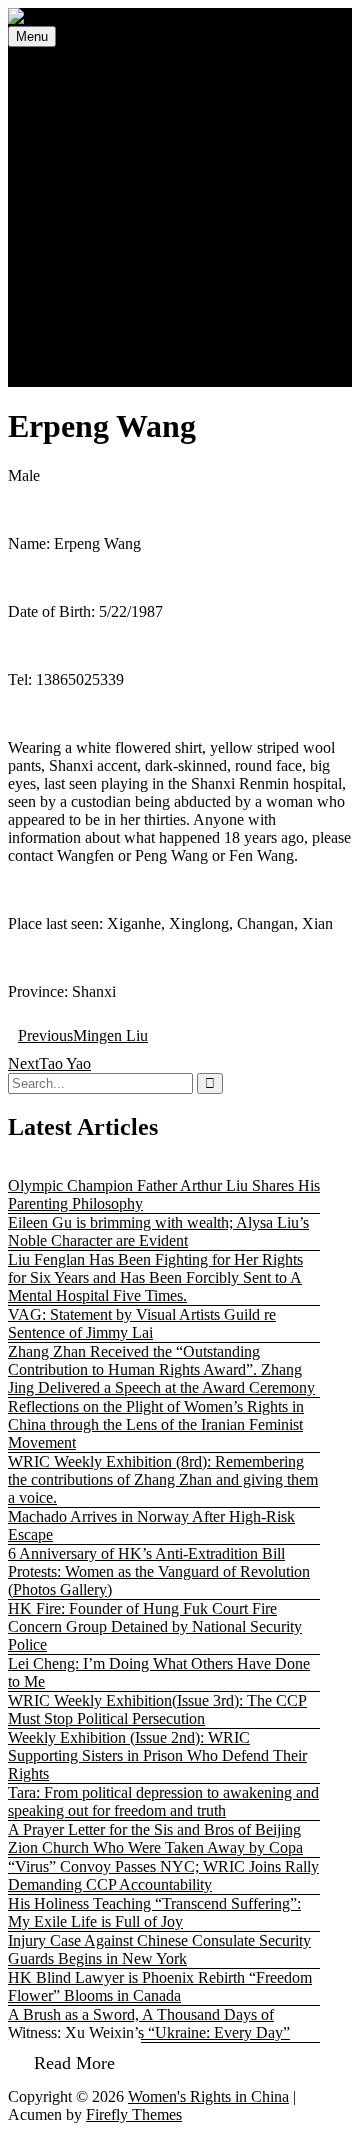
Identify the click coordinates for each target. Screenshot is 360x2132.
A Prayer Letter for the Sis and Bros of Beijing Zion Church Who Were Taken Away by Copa (155, 1838)
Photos (74, 251)
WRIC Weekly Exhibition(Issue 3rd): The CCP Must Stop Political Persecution (157, 1709)
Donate (76, 341)
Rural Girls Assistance (163, 197)
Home (72, 71)
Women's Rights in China (208, 2096)
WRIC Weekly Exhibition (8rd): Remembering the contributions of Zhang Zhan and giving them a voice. (163, 1479)
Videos (75, 269)
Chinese (78, 377)
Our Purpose (133, 305)
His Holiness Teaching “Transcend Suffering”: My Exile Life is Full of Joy (154, 1912)
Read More (74, 2063)
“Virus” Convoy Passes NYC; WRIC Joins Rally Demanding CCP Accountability (163, 1875)
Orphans (120, 233)
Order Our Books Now (126, 359)
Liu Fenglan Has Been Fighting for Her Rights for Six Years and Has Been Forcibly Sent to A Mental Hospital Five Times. (155, 1277)
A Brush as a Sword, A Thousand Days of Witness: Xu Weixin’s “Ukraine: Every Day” (149, 2023)
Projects (78, 143)
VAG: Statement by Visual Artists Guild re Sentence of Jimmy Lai (142, 1323)
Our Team (125, 323)
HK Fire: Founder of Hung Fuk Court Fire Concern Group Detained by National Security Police (155, 1626)
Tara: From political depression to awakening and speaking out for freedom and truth (163, 1801)
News (71, 89)
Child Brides (133, 215)
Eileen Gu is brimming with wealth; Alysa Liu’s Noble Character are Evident (158, 1231)
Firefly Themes (134, 2114)
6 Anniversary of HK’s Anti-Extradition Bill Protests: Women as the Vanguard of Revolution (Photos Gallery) (159, 1571)
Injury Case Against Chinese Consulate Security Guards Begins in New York (159, 1949)
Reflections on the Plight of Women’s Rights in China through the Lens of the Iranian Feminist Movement (156, 1424)
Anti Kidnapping (146, 179)
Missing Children (107, 125)
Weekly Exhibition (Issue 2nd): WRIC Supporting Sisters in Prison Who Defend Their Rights (157, 1755)
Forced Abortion (145, 161)
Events (74, 107)
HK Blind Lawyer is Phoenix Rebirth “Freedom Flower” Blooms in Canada (160, 1986)
